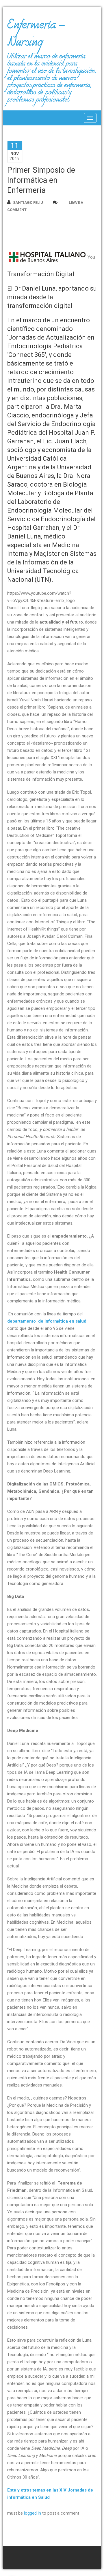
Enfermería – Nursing (36, 36)
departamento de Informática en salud (47, 1321)
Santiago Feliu (28, 203)
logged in (32, 2513)
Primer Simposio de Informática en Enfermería (41, 180)
